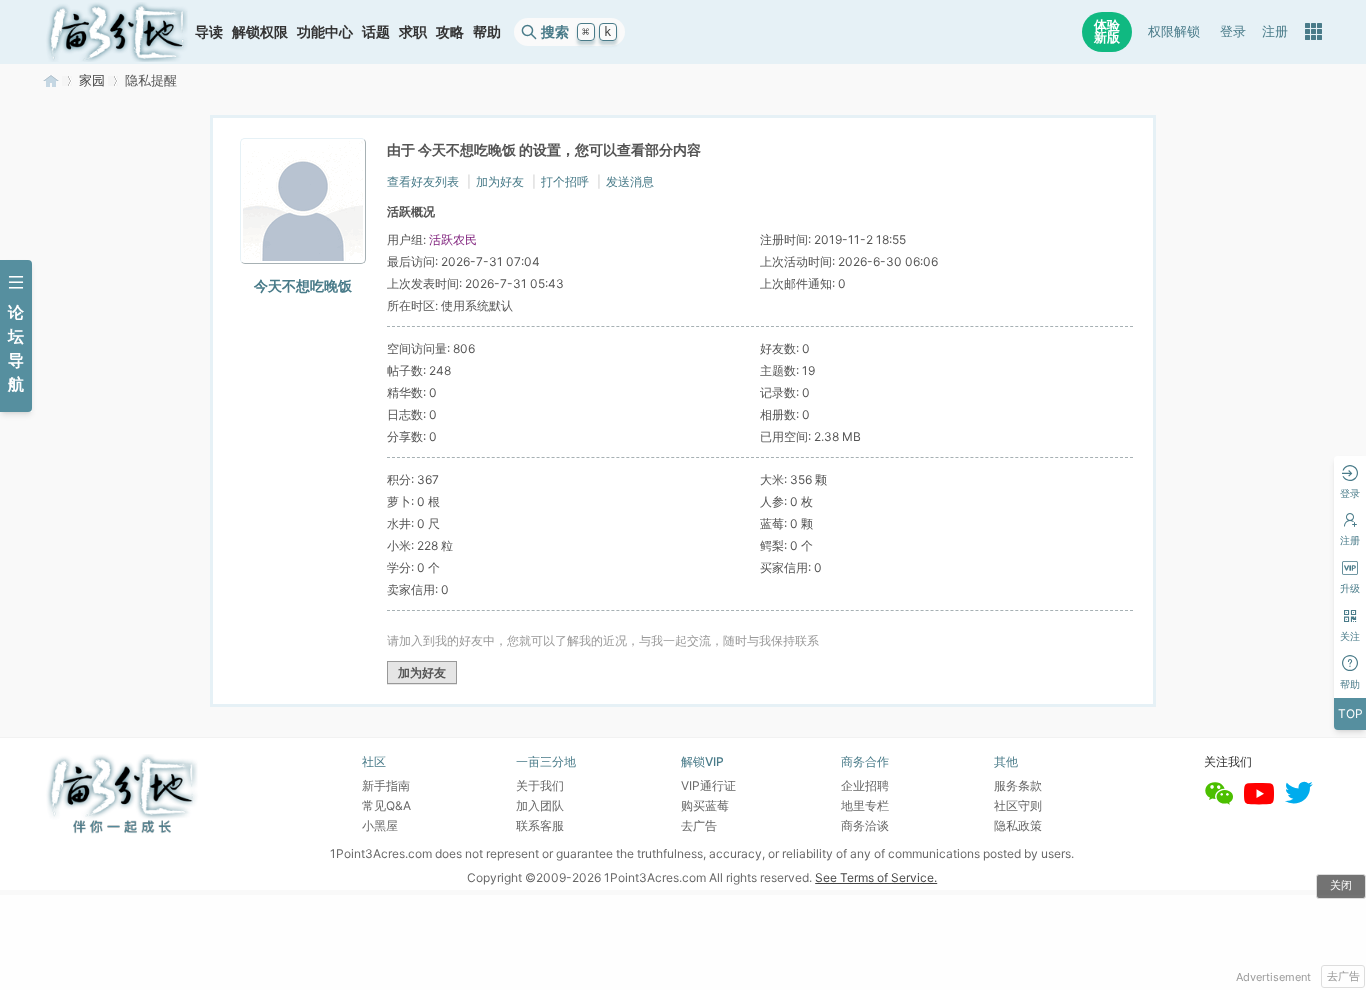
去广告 (1343, 976)
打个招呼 (565, 181)
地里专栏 (865, 805)
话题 (376, 31)
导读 (209, 31)
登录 (1233, 31)
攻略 (450, 31)
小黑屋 (380, 825)
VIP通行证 (708, 785)
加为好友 (500, 181)
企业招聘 (865, 785)
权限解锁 (1174, 31)
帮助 (487, 31)
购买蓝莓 (705, 805)
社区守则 (1018, 805)
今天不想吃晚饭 (303, 285)
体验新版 (1107, 31)
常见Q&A (386, 805)
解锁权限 (260, 31)
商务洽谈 (865, 825)
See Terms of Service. (876, 877)
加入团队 (540, 805)
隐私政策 (1018, 825)
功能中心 (325, 31)
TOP (1350, 713)
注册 (1275, 31)
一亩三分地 (51, 80)
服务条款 (1018, 785)
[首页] (117, 32)
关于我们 (540, 785)
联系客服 (540, 825)
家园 (92, 80)
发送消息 (630, 181)
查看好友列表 (423, 181)
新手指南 (386, 785)
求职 (413, 31)
